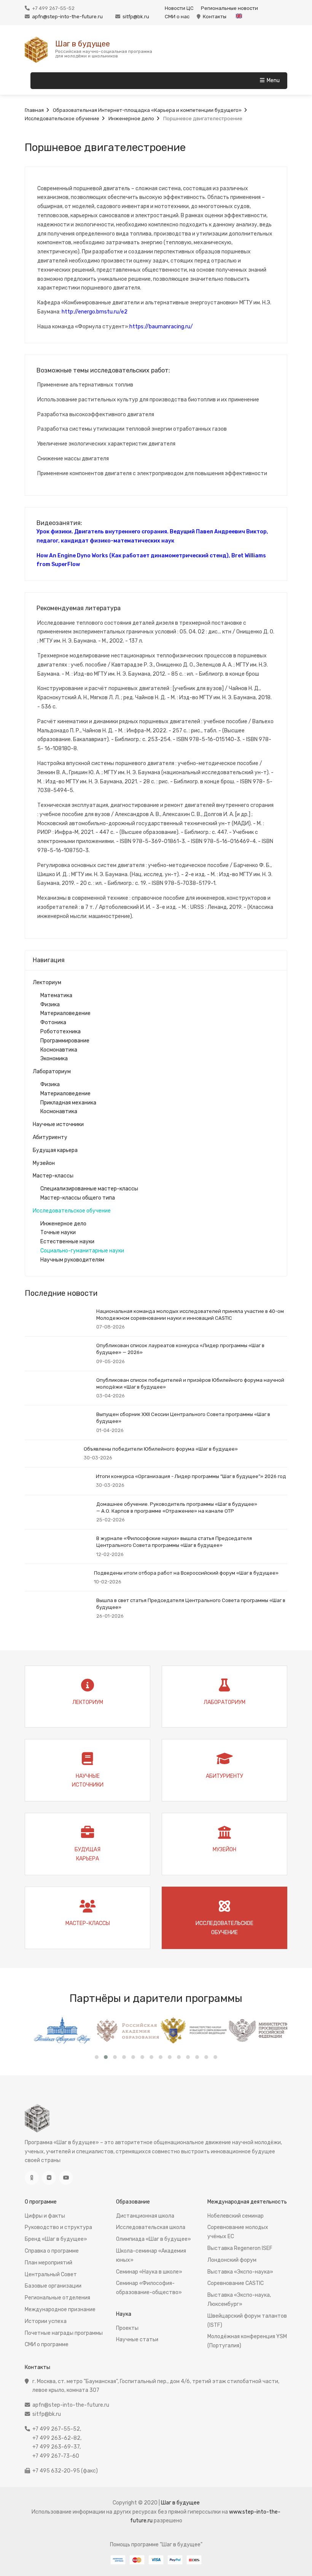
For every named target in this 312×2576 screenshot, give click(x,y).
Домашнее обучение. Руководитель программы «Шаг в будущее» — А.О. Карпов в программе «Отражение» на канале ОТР (177, 1508)
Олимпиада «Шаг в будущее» (154, 2239)
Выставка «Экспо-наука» (240, 2272)
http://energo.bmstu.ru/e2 (95, 312)
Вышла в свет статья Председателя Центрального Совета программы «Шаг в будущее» (191, 1604)
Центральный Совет (51, 2274)
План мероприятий (49, 2263)
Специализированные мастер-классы (89, 1189)
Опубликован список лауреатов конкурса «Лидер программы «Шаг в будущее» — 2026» (180, 1349)
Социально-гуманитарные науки (82, 1251)
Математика (56, 995)
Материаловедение (65, 1013)
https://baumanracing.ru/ (161, 327)
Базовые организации (53, 2286)
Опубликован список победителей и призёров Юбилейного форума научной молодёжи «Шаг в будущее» (190, 1383)
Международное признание (60, 2309)
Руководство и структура (58, 2227)
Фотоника (53, 1022)
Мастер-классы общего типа (78, 1198)
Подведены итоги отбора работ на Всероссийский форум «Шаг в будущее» (186, 1573)
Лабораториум (52, 1072)
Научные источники (58, 1124)
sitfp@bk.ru (136, 17)
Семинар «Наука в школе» (149, 2272)
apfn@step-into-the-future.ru (67, 17)
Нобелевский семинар (236, 2216)
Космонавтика (59, 1050)
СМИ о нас (177, 17)
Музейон (44, 1163)
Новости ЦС (179, 8)
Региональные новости (229, 8)
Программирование (65, 1041)
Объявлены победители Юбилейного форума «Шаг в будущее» (161, 1449)
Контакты (215, 17)
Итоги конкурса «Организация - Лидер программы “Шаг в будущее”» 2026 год (191, 1476)
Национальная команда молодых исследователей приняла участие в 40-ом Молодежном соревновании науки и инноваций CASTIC (190, 1315)
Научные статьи (137, 2340)
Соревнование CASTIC (236, 2283)
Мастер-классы (53, 1176)
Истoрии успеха (46, 2321)
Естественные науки (67, 1242)
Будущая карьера (55, 1150)
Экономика (54, 1059)
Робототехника (60, 1032)
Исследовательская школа (151, 2227)
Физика (50, 1005)
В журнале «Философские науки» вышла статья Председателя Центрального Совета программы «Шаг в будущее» (174, 1542)
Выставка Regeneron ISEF (240, 2248)
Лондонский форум (232, 2260)
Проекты (127, 2328)
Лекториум (47, 983)
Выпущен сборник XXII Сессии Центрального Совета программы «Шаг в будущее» (183, 1418)
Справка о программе (52, 2251)
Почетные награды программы (64, 2333)
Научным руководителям (72, 1260)
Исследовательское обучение (72, 1211)
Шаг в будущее (83, 44)
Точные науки (58, 1232)
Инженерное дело (63, 1224)
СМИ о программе (47, 2344)
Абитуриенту (50, 1137)
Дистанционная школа (145, 2216)
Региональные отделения (57, 2298)
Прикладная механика (68, 1103)
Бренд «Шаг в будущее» (56, 2239)
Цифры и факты (45, 2216)
